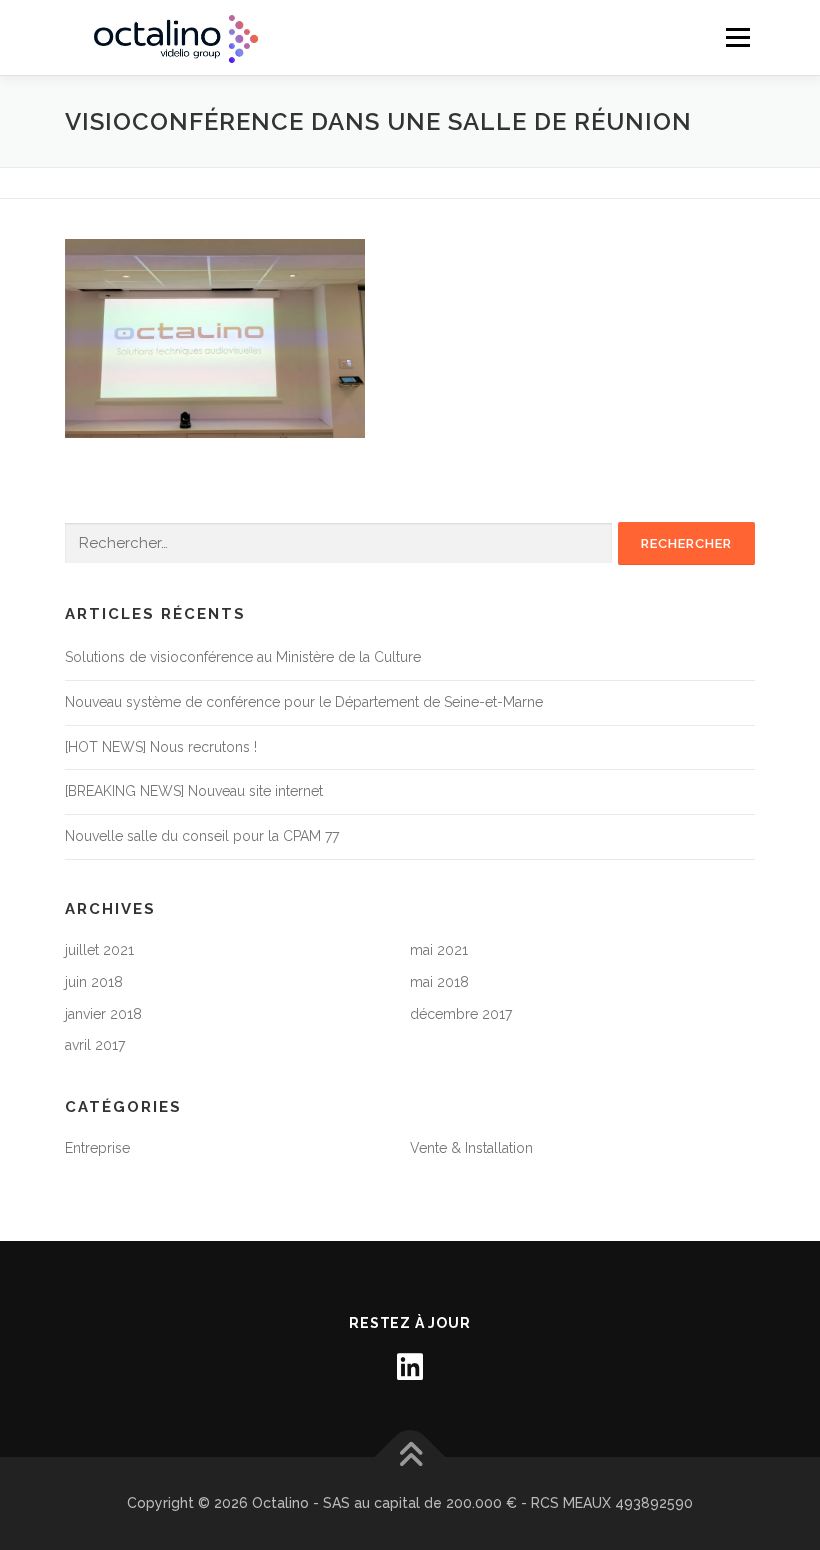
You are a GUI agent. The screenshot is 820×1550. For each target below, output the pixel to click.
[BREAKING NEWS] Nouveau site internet (194, 791)
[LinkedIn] (410, 1367)
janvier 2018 (103, 1014)
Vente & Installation (471, 1148)
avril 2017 (95, 1045)
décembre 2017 (461, 1014)
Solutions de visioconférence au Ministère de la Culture (243, 657)
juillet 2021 (99, 950)
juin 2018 (94, 982)
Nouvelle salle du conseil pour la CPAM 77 (202, 836)
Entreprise (97, 1148)
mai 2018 (439, 982)
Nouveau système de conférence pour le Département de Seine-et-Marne (304, 702)
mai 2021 (439, 950)
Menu (737, 37)
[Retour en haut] (410, 1456)
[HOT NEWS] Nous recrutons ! (161, 747)
